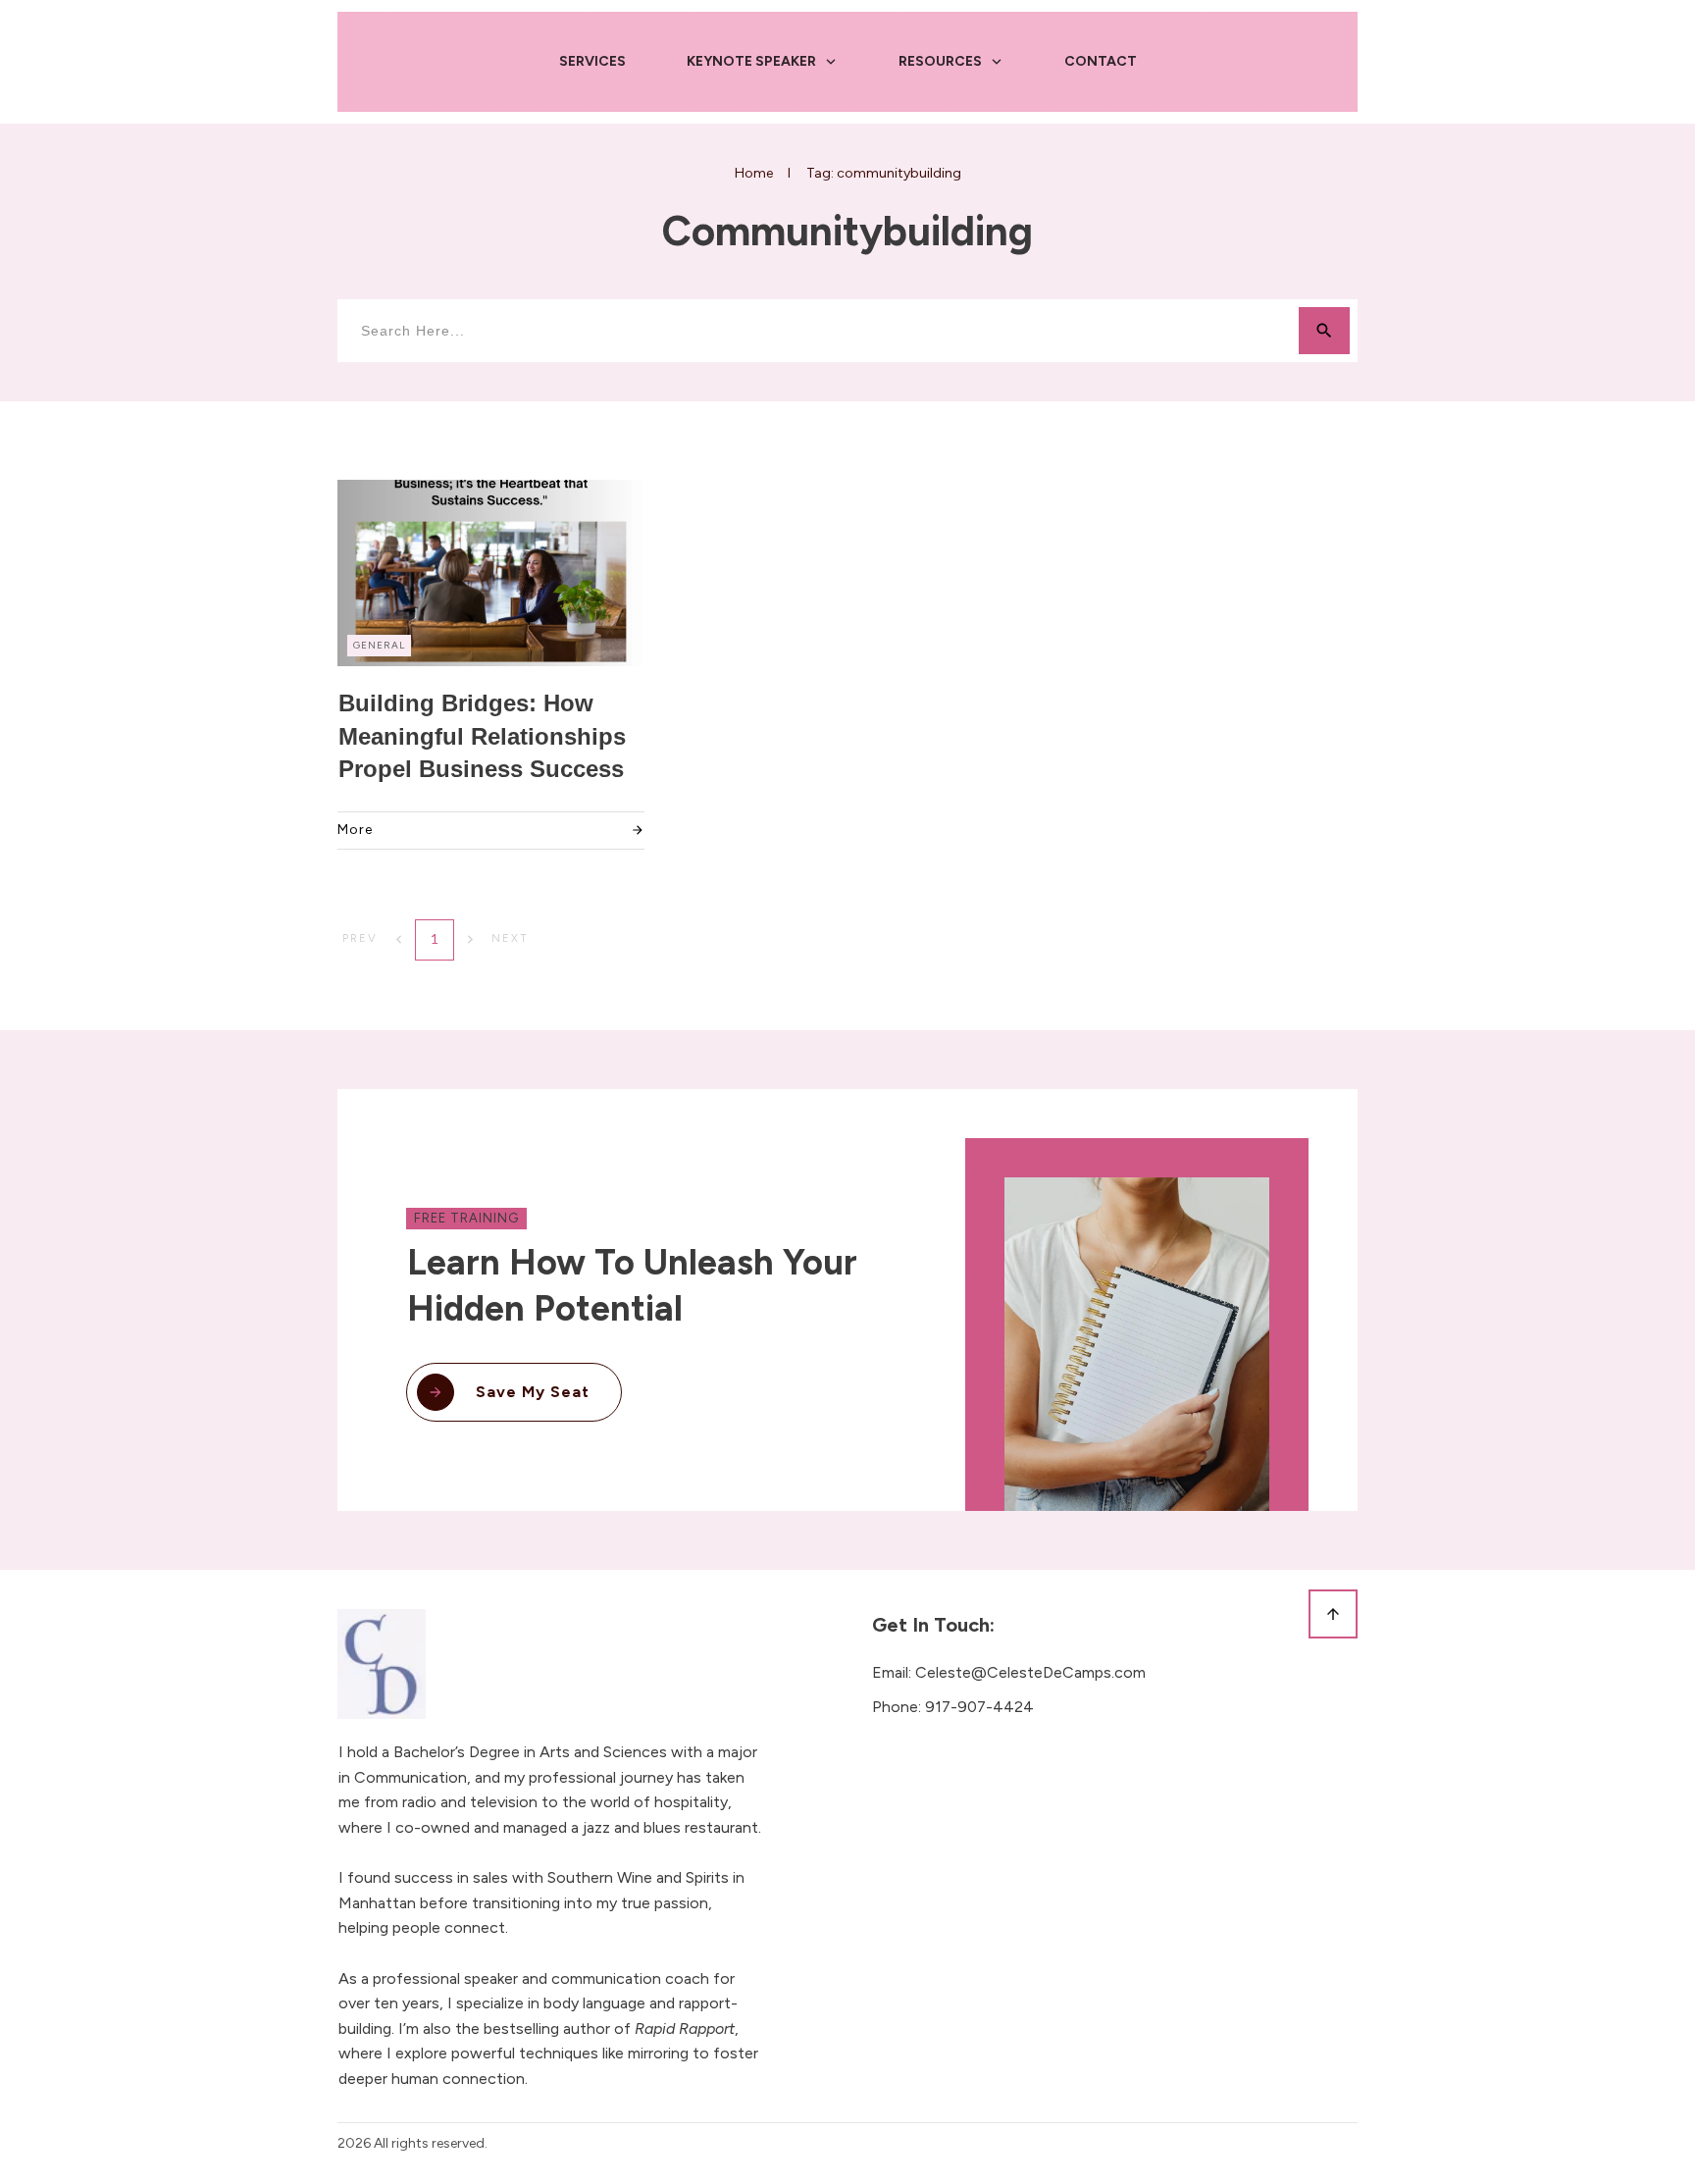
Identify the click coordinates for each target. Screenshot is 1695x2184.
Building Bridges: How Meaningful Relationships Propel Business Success (482, 736)
